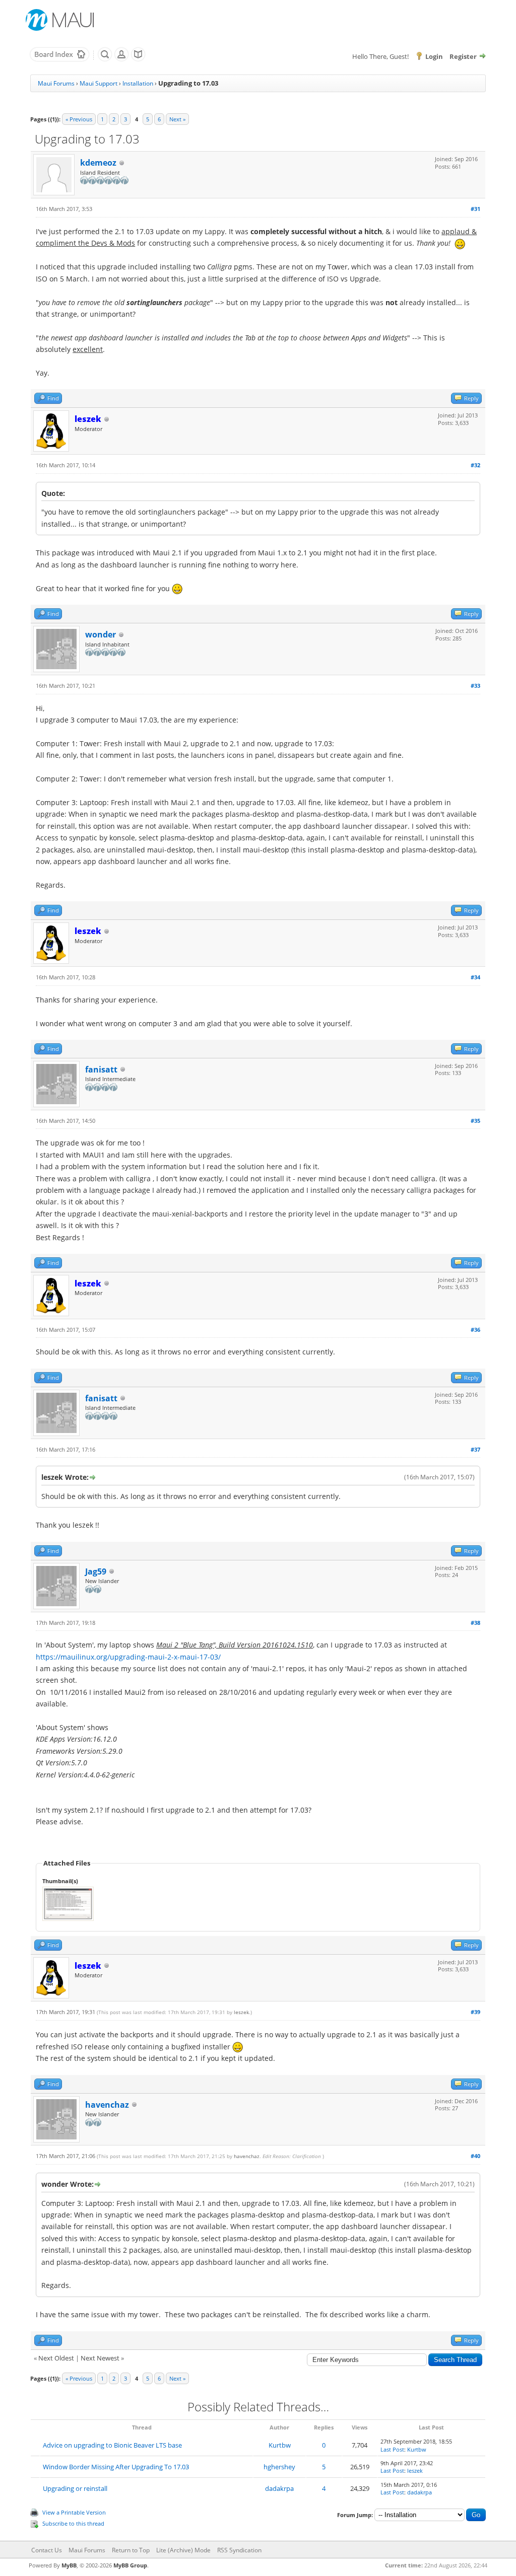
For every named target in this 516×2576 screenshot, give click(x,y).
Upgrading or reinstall (75, 2488)
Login (434, 56)
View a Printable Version (74, 2512)
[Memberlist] (121, 59)
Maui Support (99, 83)
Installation (138, 83)
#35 (475, 1121)
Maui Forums (56, 83)
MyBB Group (130, 2565)
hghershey (279, 2467)
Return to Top (131, 2550)
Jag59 (96, 1571)
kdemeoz (98, 163)
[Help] (138, 59)
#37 (475, 1449)
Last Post (392, 2449)
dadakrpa (279, 2488)
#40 (475, 2156)
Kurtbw (280, 2445)
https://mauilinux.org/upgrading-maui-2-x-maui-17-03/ (128, 1657)
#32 (475, 465)
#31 (475, 209)
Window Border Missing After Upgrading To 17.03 (116, 2467)
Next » (177, 119)
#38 (475, 1623)
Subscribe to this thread (73, 2523)
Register (463, 56)
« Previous (79, 119)
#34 (475, 977)
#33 (475, 686)
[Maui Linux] (61, 20)
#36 (475, 1330)
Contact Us (47, 2550)
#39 (475, 2012)
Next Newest (100, 2358)
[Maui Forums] (59, 59)
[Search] (105, 59)
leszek (241, 2012)
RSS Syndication (239, 2550)
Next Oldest (56, 2358)
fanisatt (101, 1069)
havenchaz (107, 2105)
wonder (101, 634)
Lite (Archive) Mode (183, 2550)
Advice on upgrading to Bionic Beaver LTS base (112, 2445)
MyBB (69, 2565)
